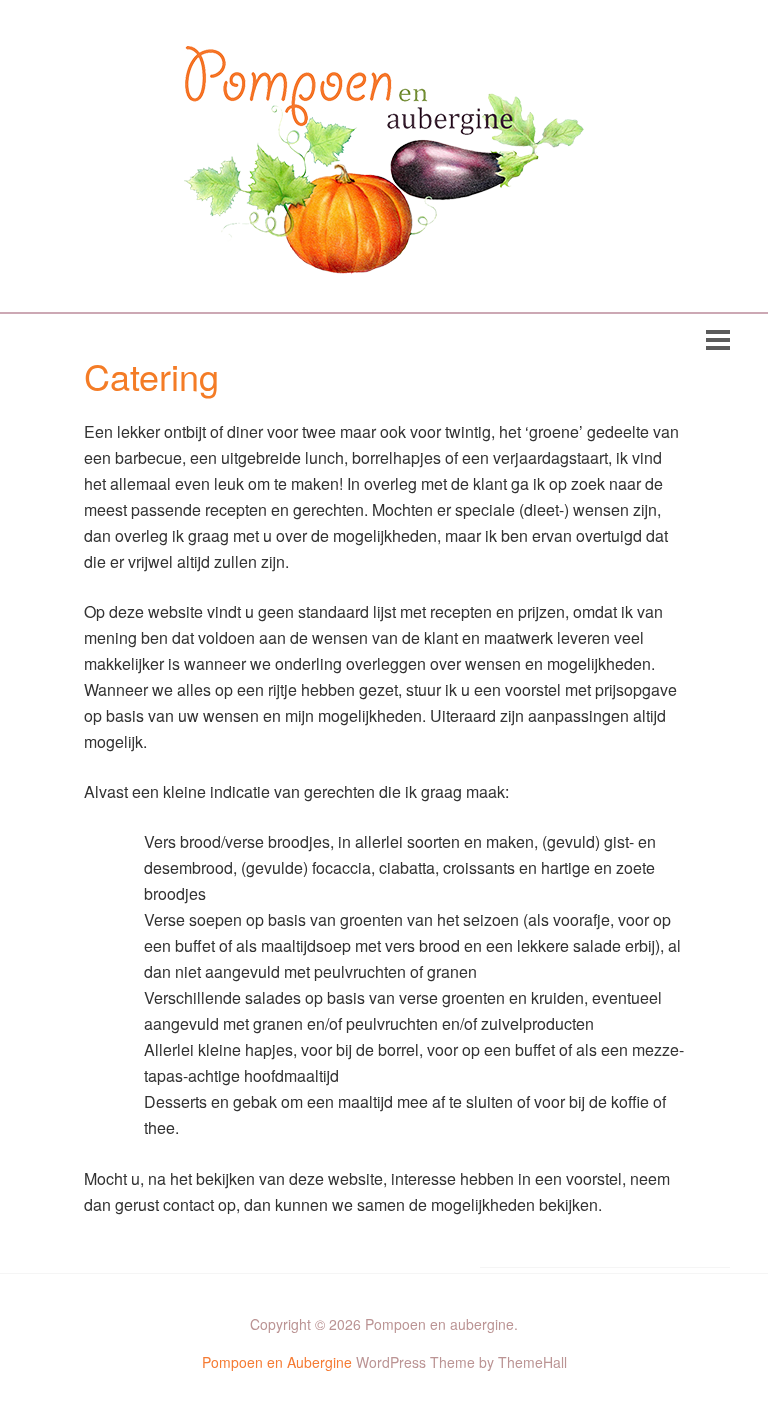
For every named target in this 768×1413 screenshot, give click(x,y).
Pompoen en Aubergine (277, 1362)
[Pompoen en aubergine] (384, 258)
